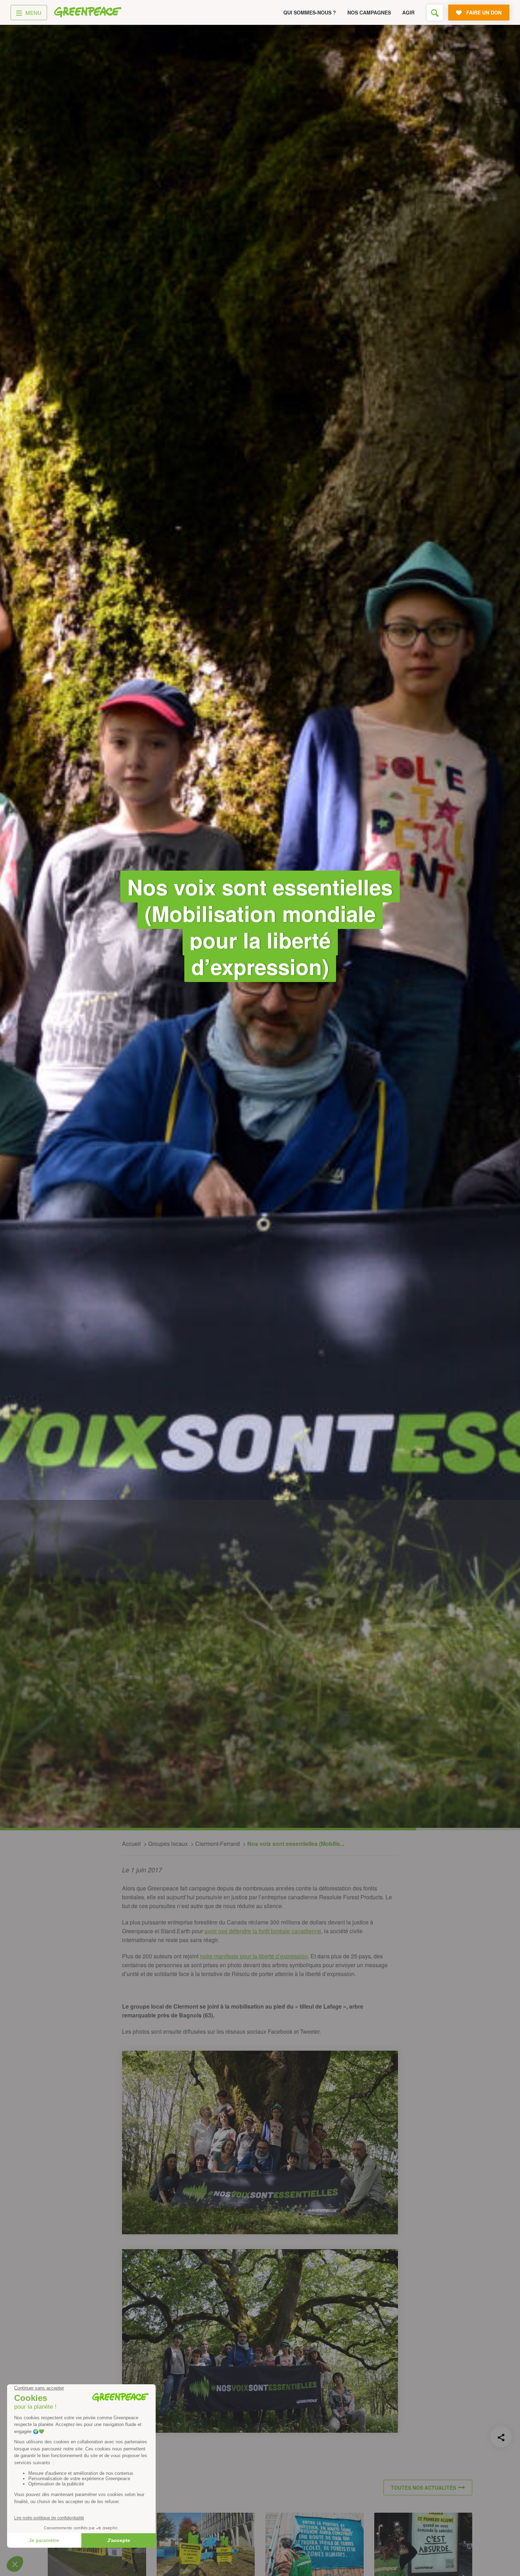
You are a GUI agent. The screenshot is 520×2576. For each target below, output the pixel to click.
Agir (408, 12)
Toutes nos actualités (423, 2488)
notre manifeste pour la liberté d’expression (254, 1956)
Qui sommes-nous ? (310, 12)
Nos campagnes (369, 12)
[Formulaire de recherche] (435, 13)
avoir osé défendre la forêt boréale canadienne (263, 1931)
